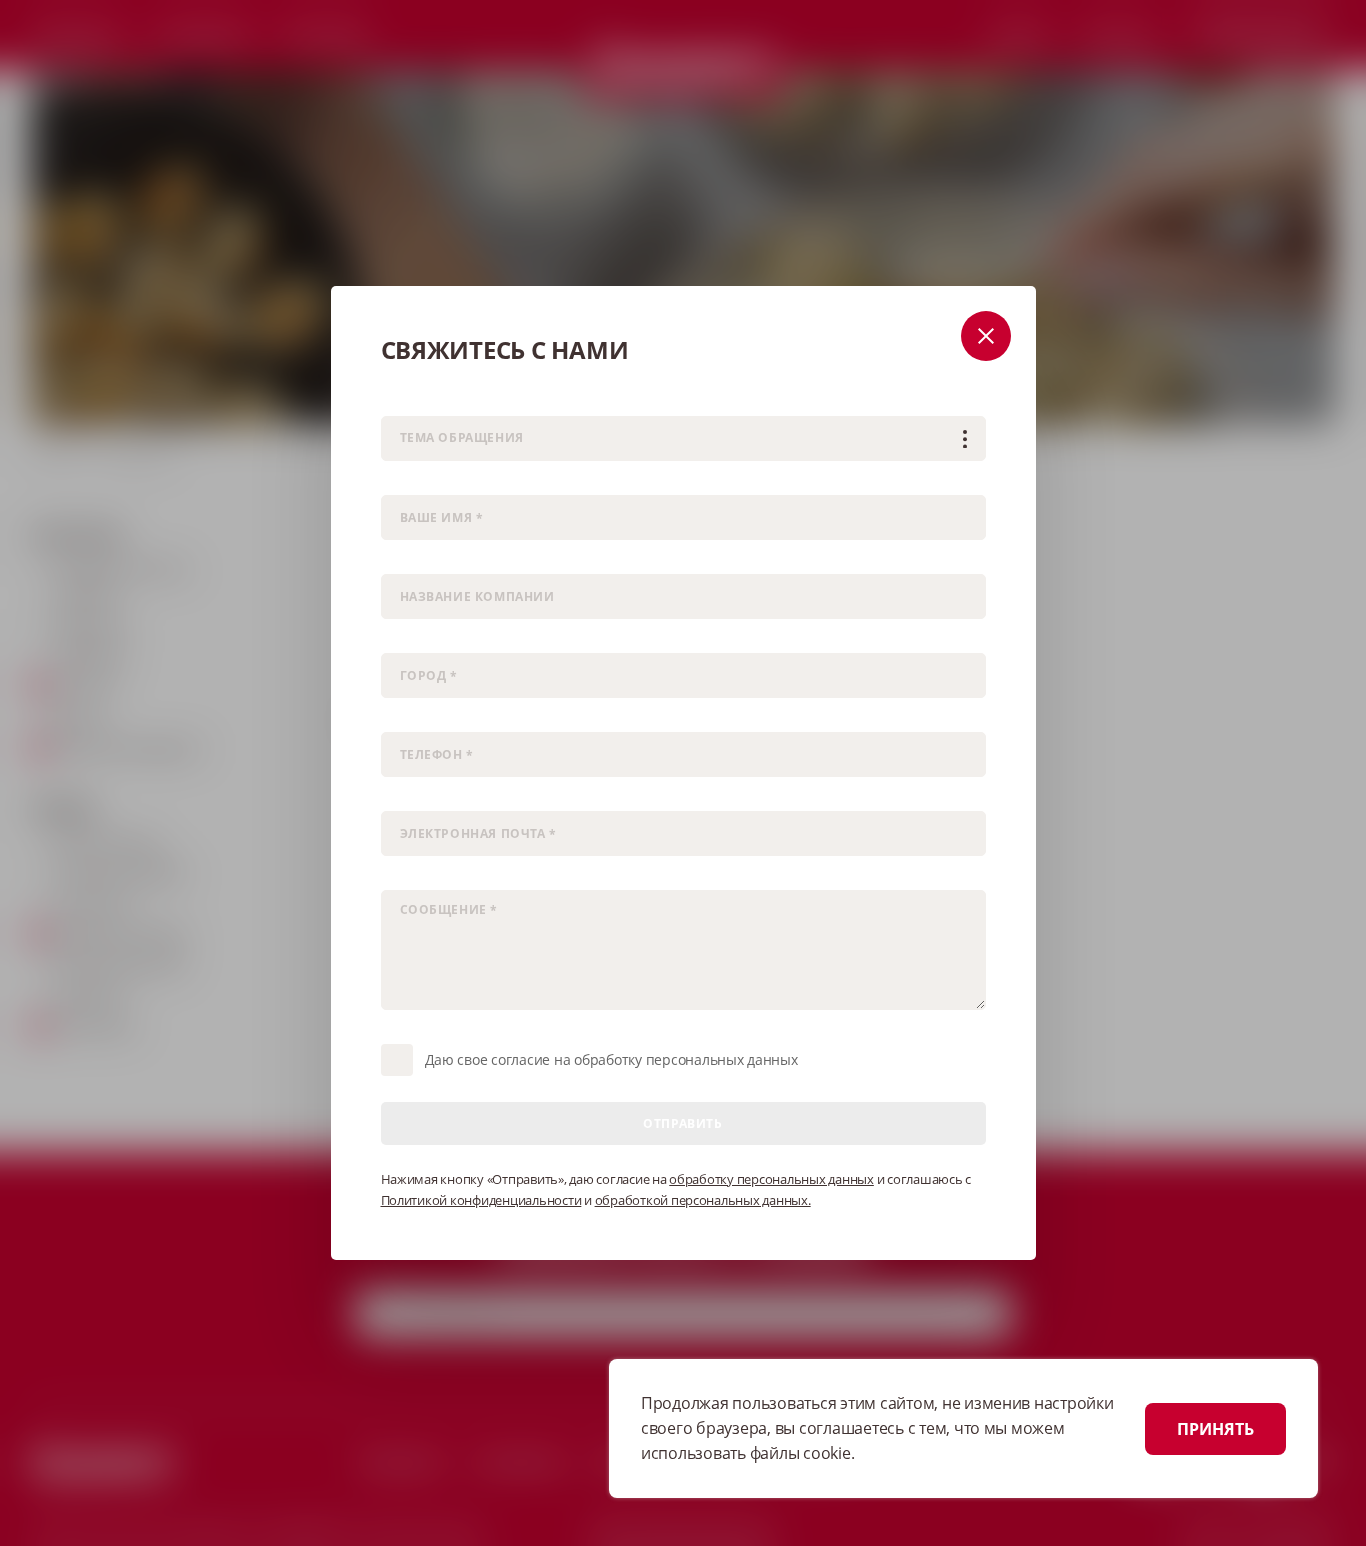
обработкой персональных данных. (703, 1200)
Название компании (440, 560)
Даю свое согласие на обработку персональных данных (611, 1059)
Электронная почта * (441, 797)
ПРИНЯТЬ (1215, 1429)
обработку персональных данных (771, 1179)
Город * (401, 639)
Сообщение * (419, 876)
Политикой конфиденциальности (481, 1200)
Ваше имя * (414, 481)
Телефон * (410, 718)
